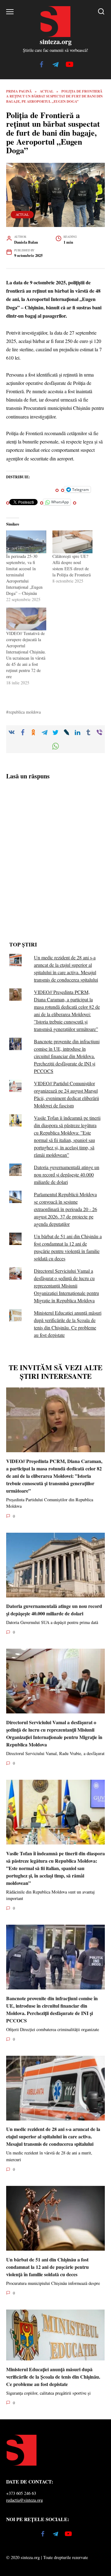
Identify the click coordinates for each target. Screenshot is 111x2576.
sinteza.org (56, 41)
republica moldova (25, 712)
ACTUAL (22, 214)
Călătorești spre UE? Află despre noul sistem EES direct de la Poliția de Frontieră (72, 565)
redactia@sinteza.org (25, 2500)
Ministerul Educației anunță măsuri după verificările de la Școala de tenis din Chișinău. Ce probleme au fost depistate (53, 2376)
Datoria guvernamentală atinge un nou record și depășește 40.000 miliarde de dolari (67, 1175)
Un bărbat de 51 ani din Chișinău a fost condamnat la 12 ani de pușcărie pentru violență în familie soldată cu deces (47, 2267)
